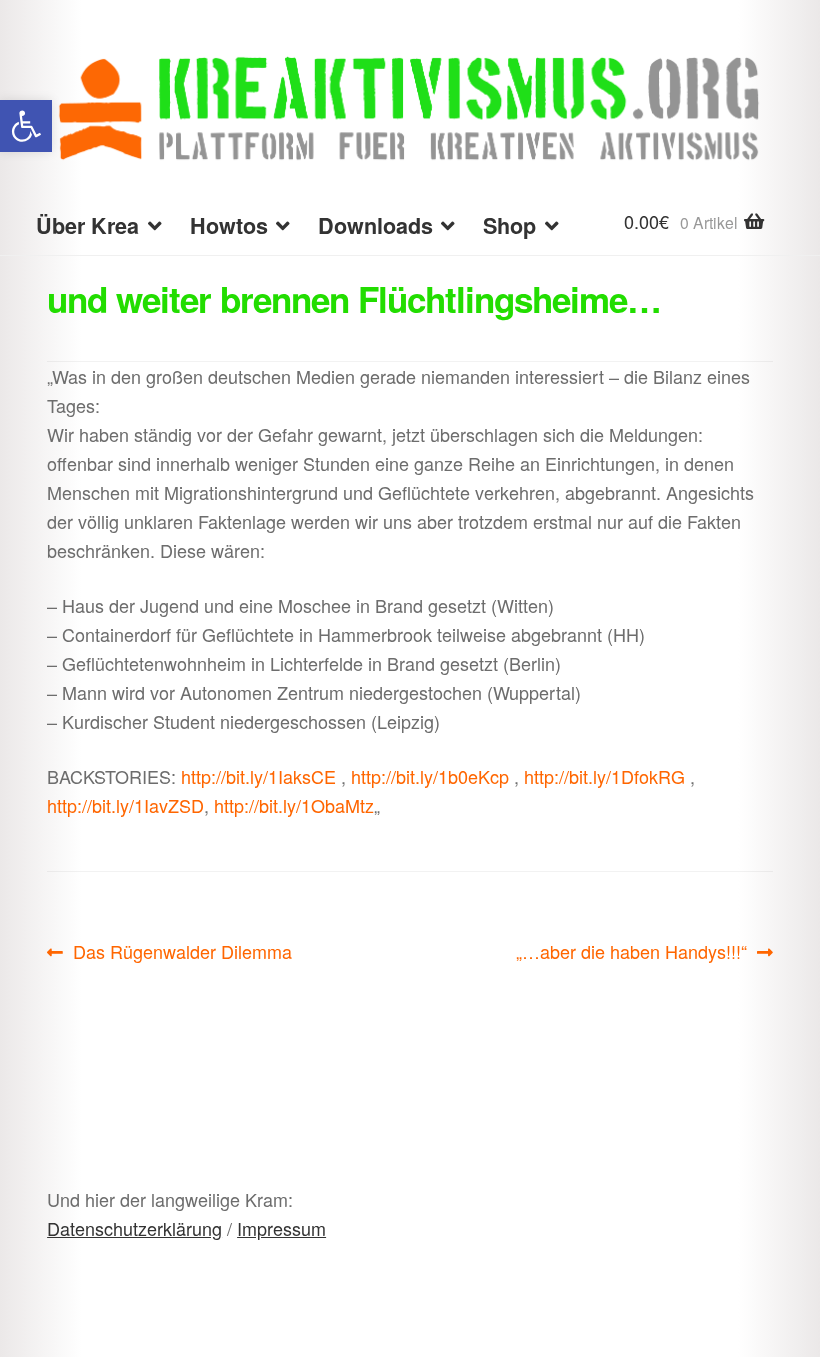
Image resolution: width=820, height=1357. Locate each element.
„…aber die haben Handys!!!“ (631, 952)
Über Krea (87, 225)
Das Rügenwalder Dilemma (182, 952)
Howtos (229, 225)
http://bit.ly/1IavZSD (125, 805)
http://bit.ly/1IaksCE (258, 776)
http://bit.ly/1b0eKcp (430, 776)
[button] (26, 126)
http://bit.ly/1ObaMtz (294, 805)
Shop (509, 225)
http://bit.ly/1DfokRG (604, 776)
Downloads (375, 225)
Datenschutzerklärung (134, 1228)
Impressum (281, 1228)
